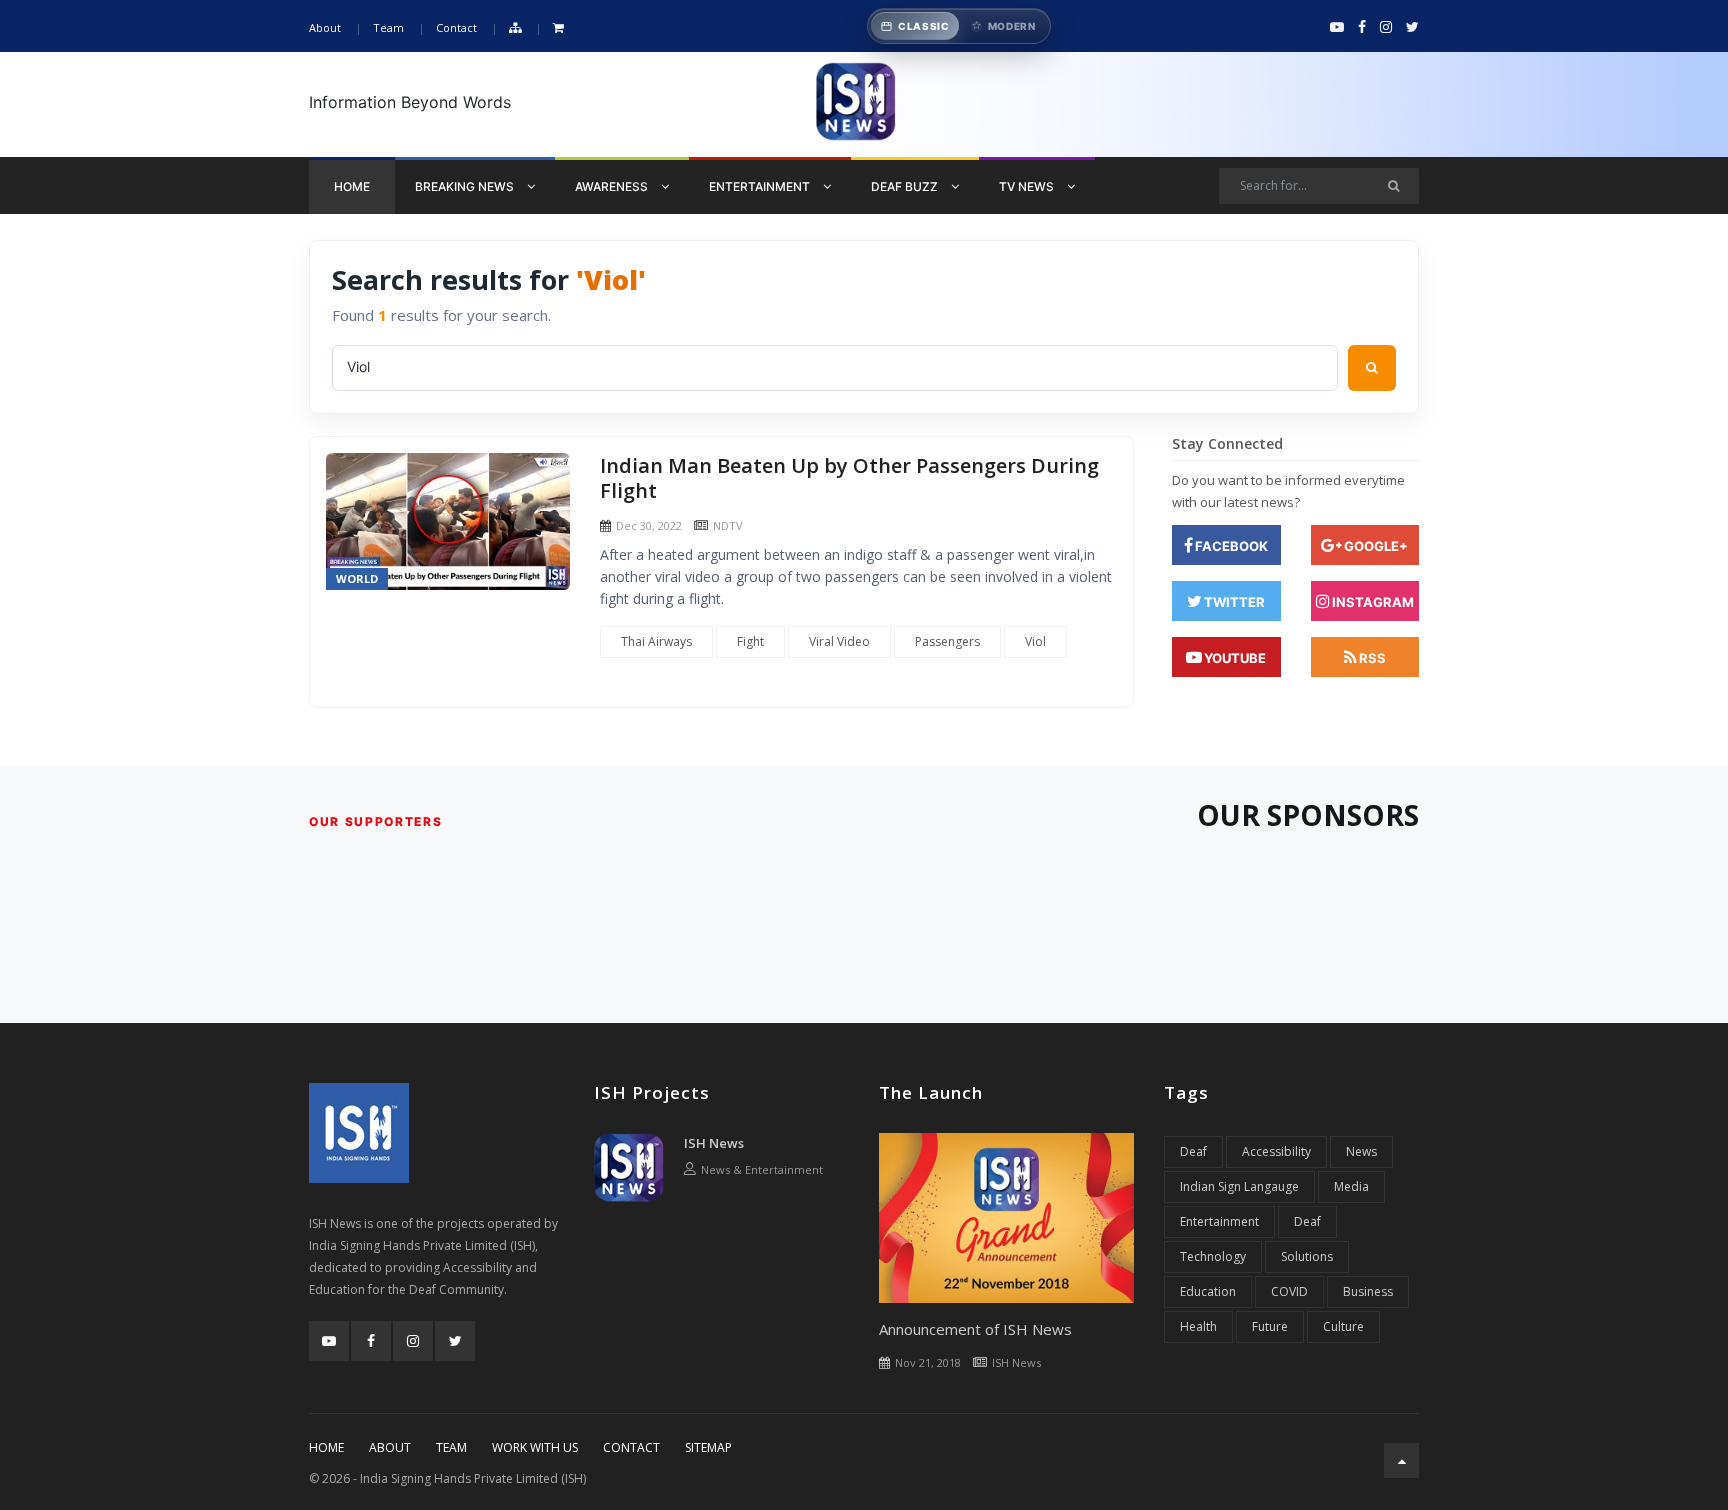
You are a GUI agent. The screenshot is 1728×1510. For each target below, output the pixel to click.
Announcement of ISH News (975, 1329)
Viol (1035, 641)
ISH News (714, 1143)
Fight (750, 641)
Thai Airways (656, 641)
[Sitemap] (515, 28)
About (325, 27)
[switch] (959, 26)
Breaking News (466, 186)
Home (352, 186)
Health (1198, 1326)
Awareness (613, 186)
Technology (1213, 1256)
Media (1351, 1186)
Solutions (1307, 1256)
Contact (456, 27)
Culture (1343, 1326)
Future (1270, 1326)
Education (1208, 1291)
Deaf (1193, 1151)
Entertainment (761, 186)
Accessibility (1276, 1151)
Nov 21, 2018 (928, 1362)
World (357, 578)
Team (388, 27)
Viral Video (839, 641)
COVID (1289, 1291)
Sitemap (708, 1447)
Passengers (947, 641)
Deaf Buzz (906, 186)
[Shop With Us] (558, 28)
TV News (1028, 186)
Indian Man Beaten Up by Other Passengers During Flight (849, 478)
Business (1368, 1291)
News (1361, 1151)
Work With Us (535, 1447)
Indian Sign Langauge (1239, 1186)
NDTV (728, 525)
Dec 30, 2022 (649, 525)
